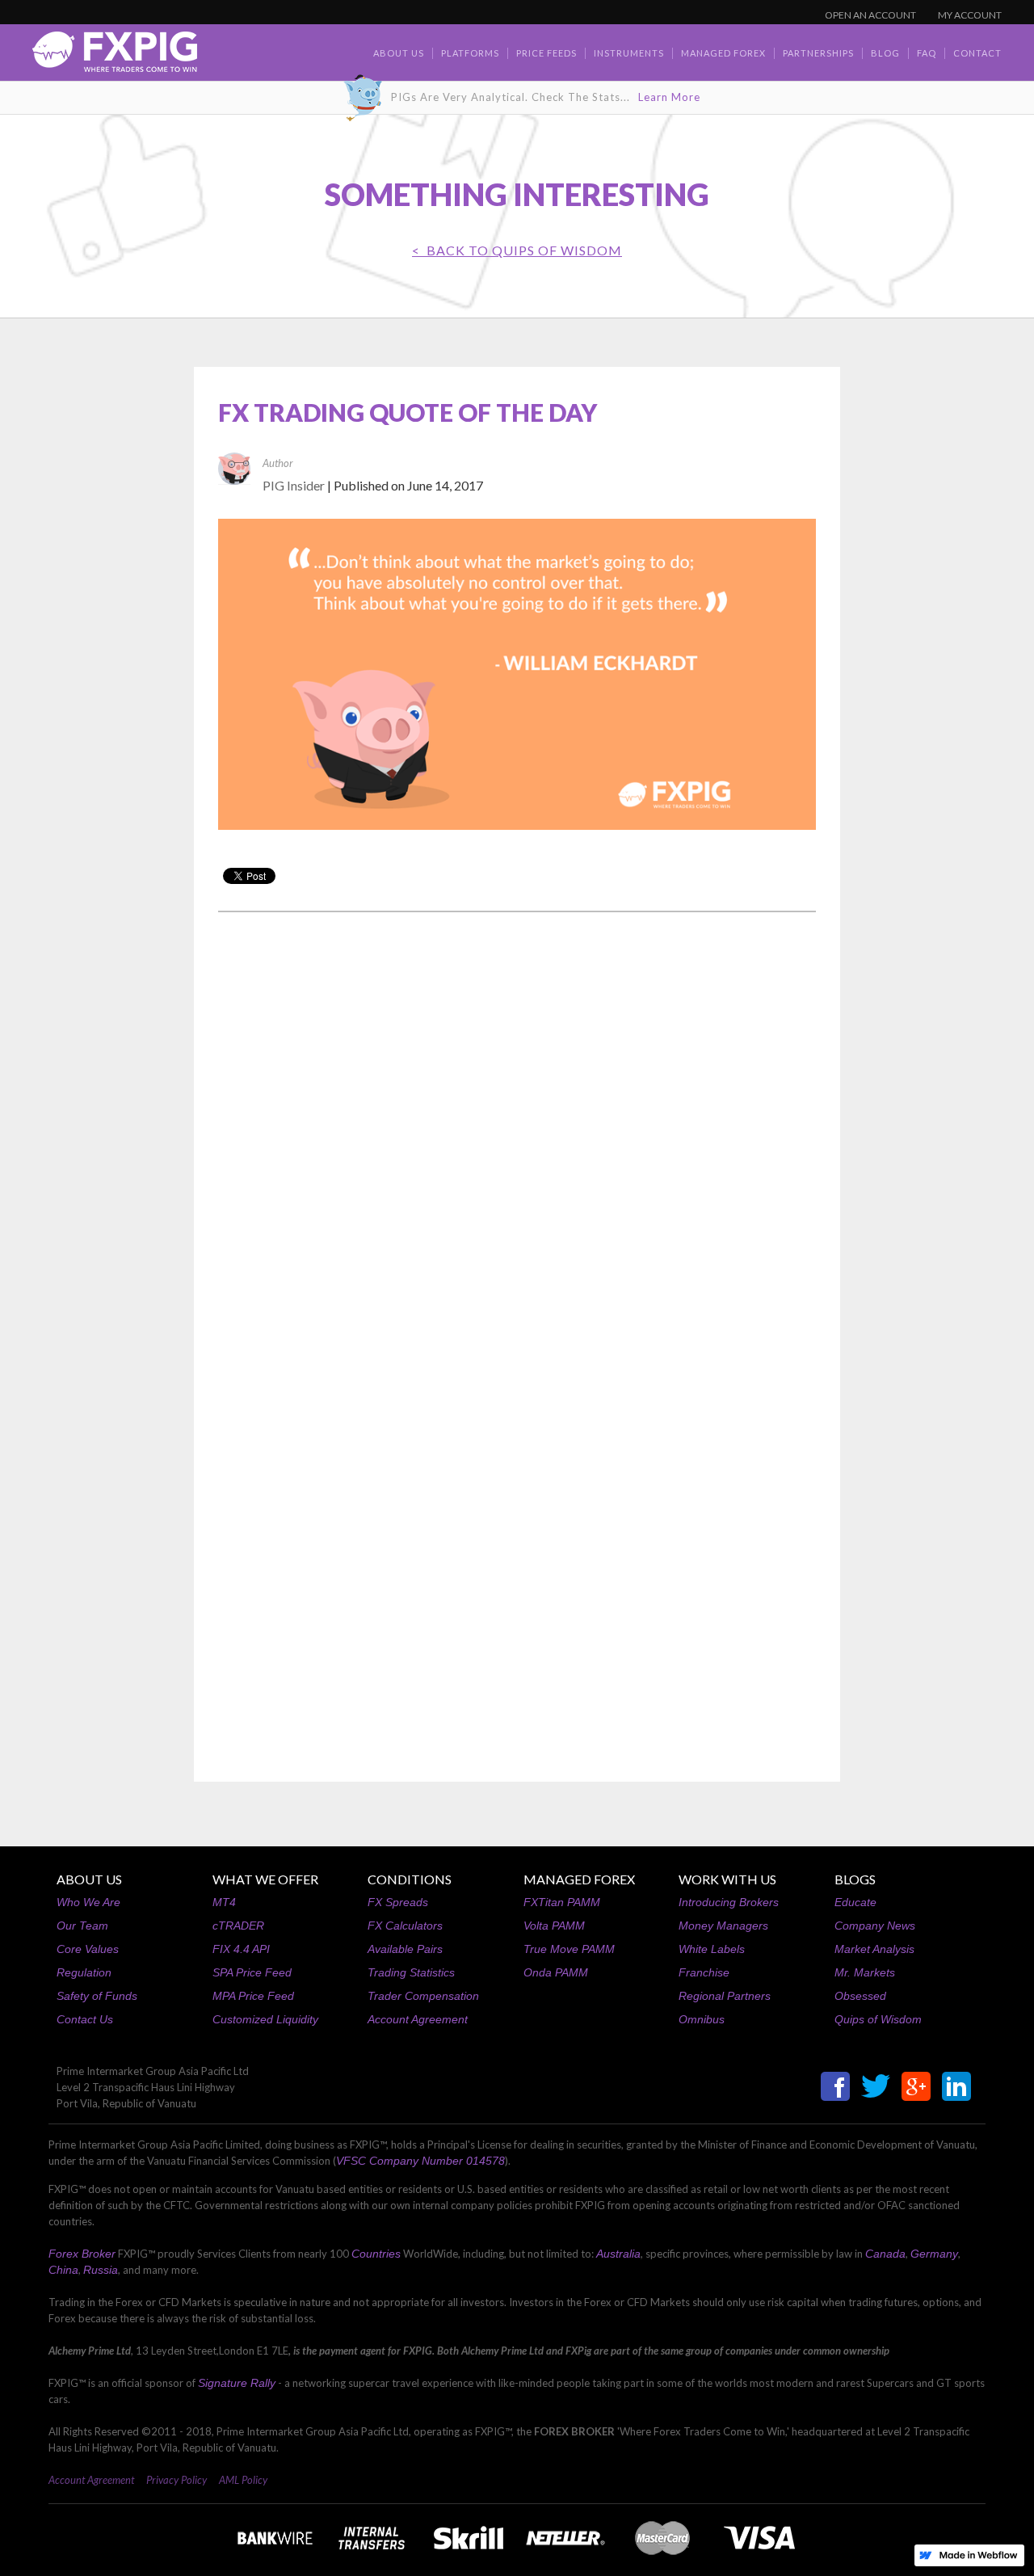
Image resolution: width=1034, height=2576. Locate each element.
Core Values (88, 1949)
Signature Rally (237, 2383)
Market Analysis (874, 1949)
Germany (934, 2254)
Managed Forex (723, 53)
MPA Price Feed (253, 1996)
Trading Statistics (411, 1972)
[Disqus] (517, 1130)
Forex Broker (82, 2254)
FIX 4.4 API (241, 1949)
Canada (885, 2254)
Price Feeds (546, 53)
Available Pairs (405, 1949)
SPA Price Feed (252, 1972)
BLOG (885, 53)
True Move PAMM (569, 1949)
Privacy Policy (177, 2480)
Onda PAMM (556, 1972)
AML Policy (243, 2480)
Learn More (669, 97)
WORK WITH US (727, 1879)
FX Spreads (398, 1902)
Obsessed (860, 1996)
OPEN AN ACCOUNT (870, 15)
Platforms (470, 53)
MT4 (224, 1902)
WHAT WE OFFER (265, 1879)
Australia (618, 2254)
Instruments (629, 53)
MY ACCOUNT (970, 15)
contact (977, 53)
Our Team (82, 1926)
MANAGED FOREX (579, 1879)
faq (927, 53)
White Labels (712, 1949)
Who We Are (88, 1902)
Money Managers (723, 1926)
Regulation (84, 1972)
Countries (376, 2254)
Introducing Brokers (729, 1902)
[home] (115, 56)
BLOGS (855, 1879)
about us (399, 53)
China (63, 2270)
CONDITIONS (410, 1879)
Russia (101, 2270)
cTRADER (238, 1926)
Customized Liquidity (265, 2019)
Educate (855, 1902)
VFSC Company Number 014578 (420, 2161)
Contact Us (85, 2019)
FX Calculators (405, 1926)
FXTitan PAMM (562, 1902)
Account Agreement (418, 2019)
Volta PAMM (554, 1926)
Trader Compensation (423, 1996)
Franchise (704, 1972)
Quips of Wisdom (878, 2019)
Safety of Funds (97, 1996)
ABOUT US (89, 1879)
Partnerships (818, 53)
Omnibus (702, 2019)
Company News (875, 1926)
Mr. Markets (865, 1972)
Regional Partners (725, 1996)
